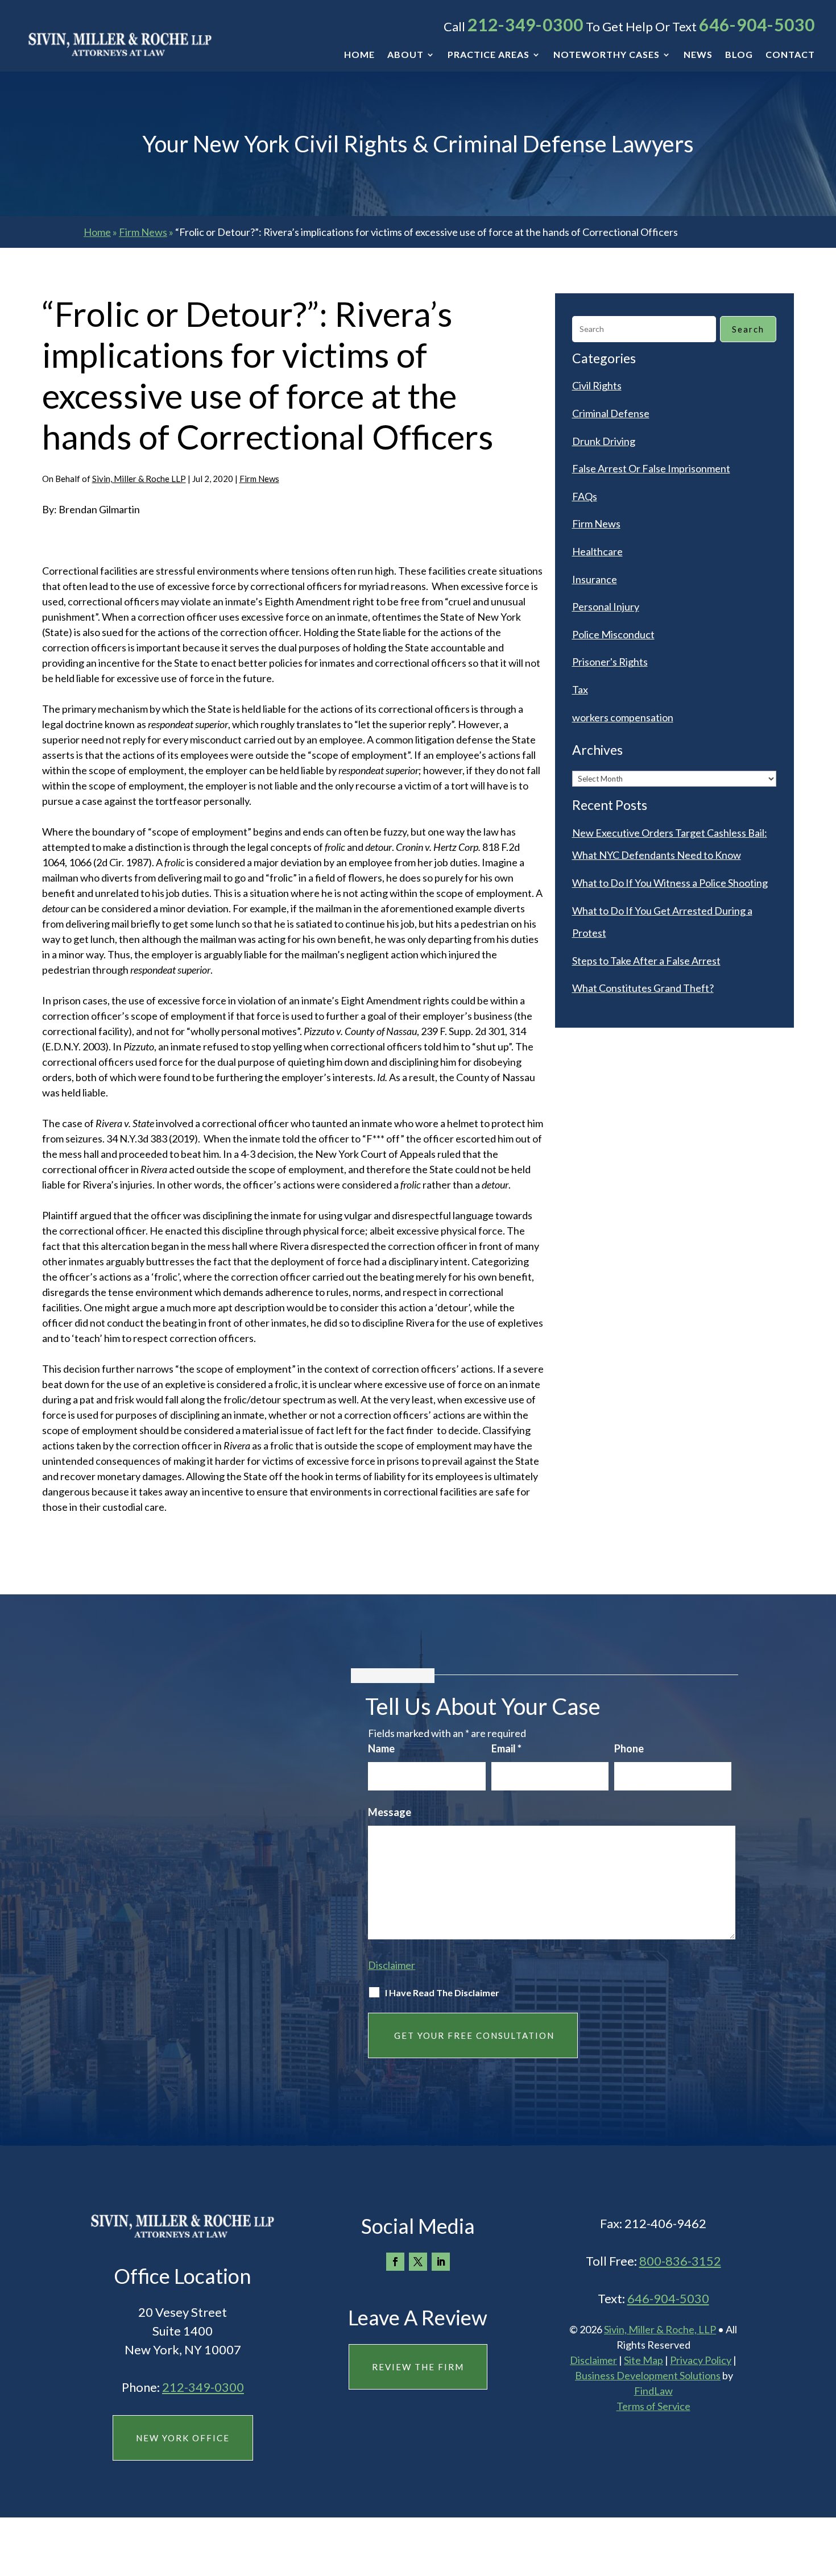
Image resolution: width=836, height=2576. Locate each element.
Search (748, 329)
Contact (790, 55)
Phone (629, 1748)
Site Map (643, 2360)
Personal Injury (606, 606)
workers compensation (623, 717)
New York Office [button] (183, 2438)
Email (506, 1748)
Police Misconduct (613, 634)
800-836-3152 (680, 2261)
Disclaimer (392, 1965)
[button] (825, 2494)
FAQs (585, 496)
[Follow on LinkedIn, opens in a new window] (441, 2262)
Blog (739, 55)
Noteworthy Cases (607, 55)
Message (390, 1812)
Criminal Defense (611, 413)
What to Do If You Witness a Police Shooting (670, 883)
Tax (580, 689)
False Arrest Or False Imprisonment (651, 468)
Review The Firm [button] (418, 2367)
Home (359, 55)
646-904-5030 (757, 24)
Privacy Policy (701, 2360)
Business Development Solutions (648, 2375)
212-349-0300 (525, 24)
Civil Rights (597, 385)
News (698, 55)
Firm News (259, 479)
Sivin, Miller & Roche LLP (139, 479)
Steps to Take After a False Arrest (646, 961)
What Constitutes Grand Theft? (643, 988)
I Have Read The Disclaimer (442, 1993)
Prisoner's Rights (610, 662)
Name (381, 1748)
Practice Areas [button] (489, 55)
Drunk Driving (604, 441)
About (405, 55)
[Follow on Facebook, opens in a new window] (395, 2262)
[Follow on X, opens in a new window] (418, 2262)
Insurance (595, 579)
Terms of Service (653, 2406)
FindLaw (653, 2391)
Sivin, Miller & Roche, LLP (660, 2329)
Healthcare (597, 551)
